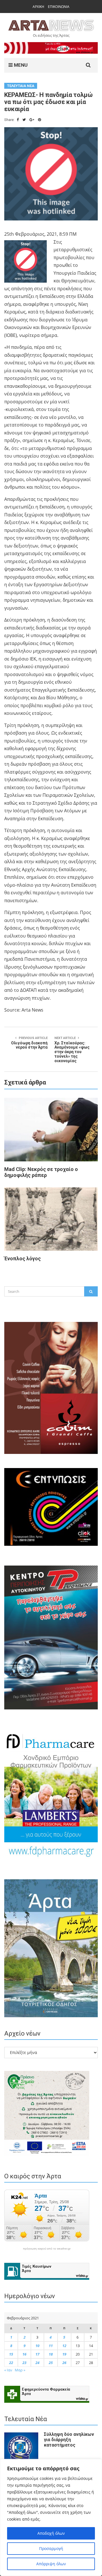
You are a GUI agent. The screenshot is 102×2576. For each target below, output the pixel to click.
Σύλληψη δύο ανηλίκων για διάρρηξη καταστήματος (69, 2440)
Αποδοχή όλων (51, 2533)
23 (24, 2363)
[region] (51, 2517)
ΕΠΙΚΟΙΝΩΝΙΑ (59, 7)
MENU (20, 65)
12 (64, 2346)
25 (51, 2363)
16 (24, 2354)
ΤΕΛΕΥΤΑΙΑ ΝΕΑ (21, 86)
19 (64, 2354)
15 (11, 2354)
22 (11, 2363)
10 (37, 2346)
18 (51, 2354)
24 (37, 2363)
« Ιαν (8, 2370)
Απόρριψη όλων (51, 2564)
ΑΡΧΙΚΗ (38, 7)
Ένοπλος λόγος (23, 1258)
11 (51, 2346)
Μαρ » (20, 2370)
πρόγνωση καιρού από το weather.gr (47, 2249)
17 (37, 2354)
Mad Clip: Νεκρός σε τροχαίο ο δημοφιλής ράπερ (41, 1172)
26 (64, 2363)
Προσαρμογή (51, 2548)
